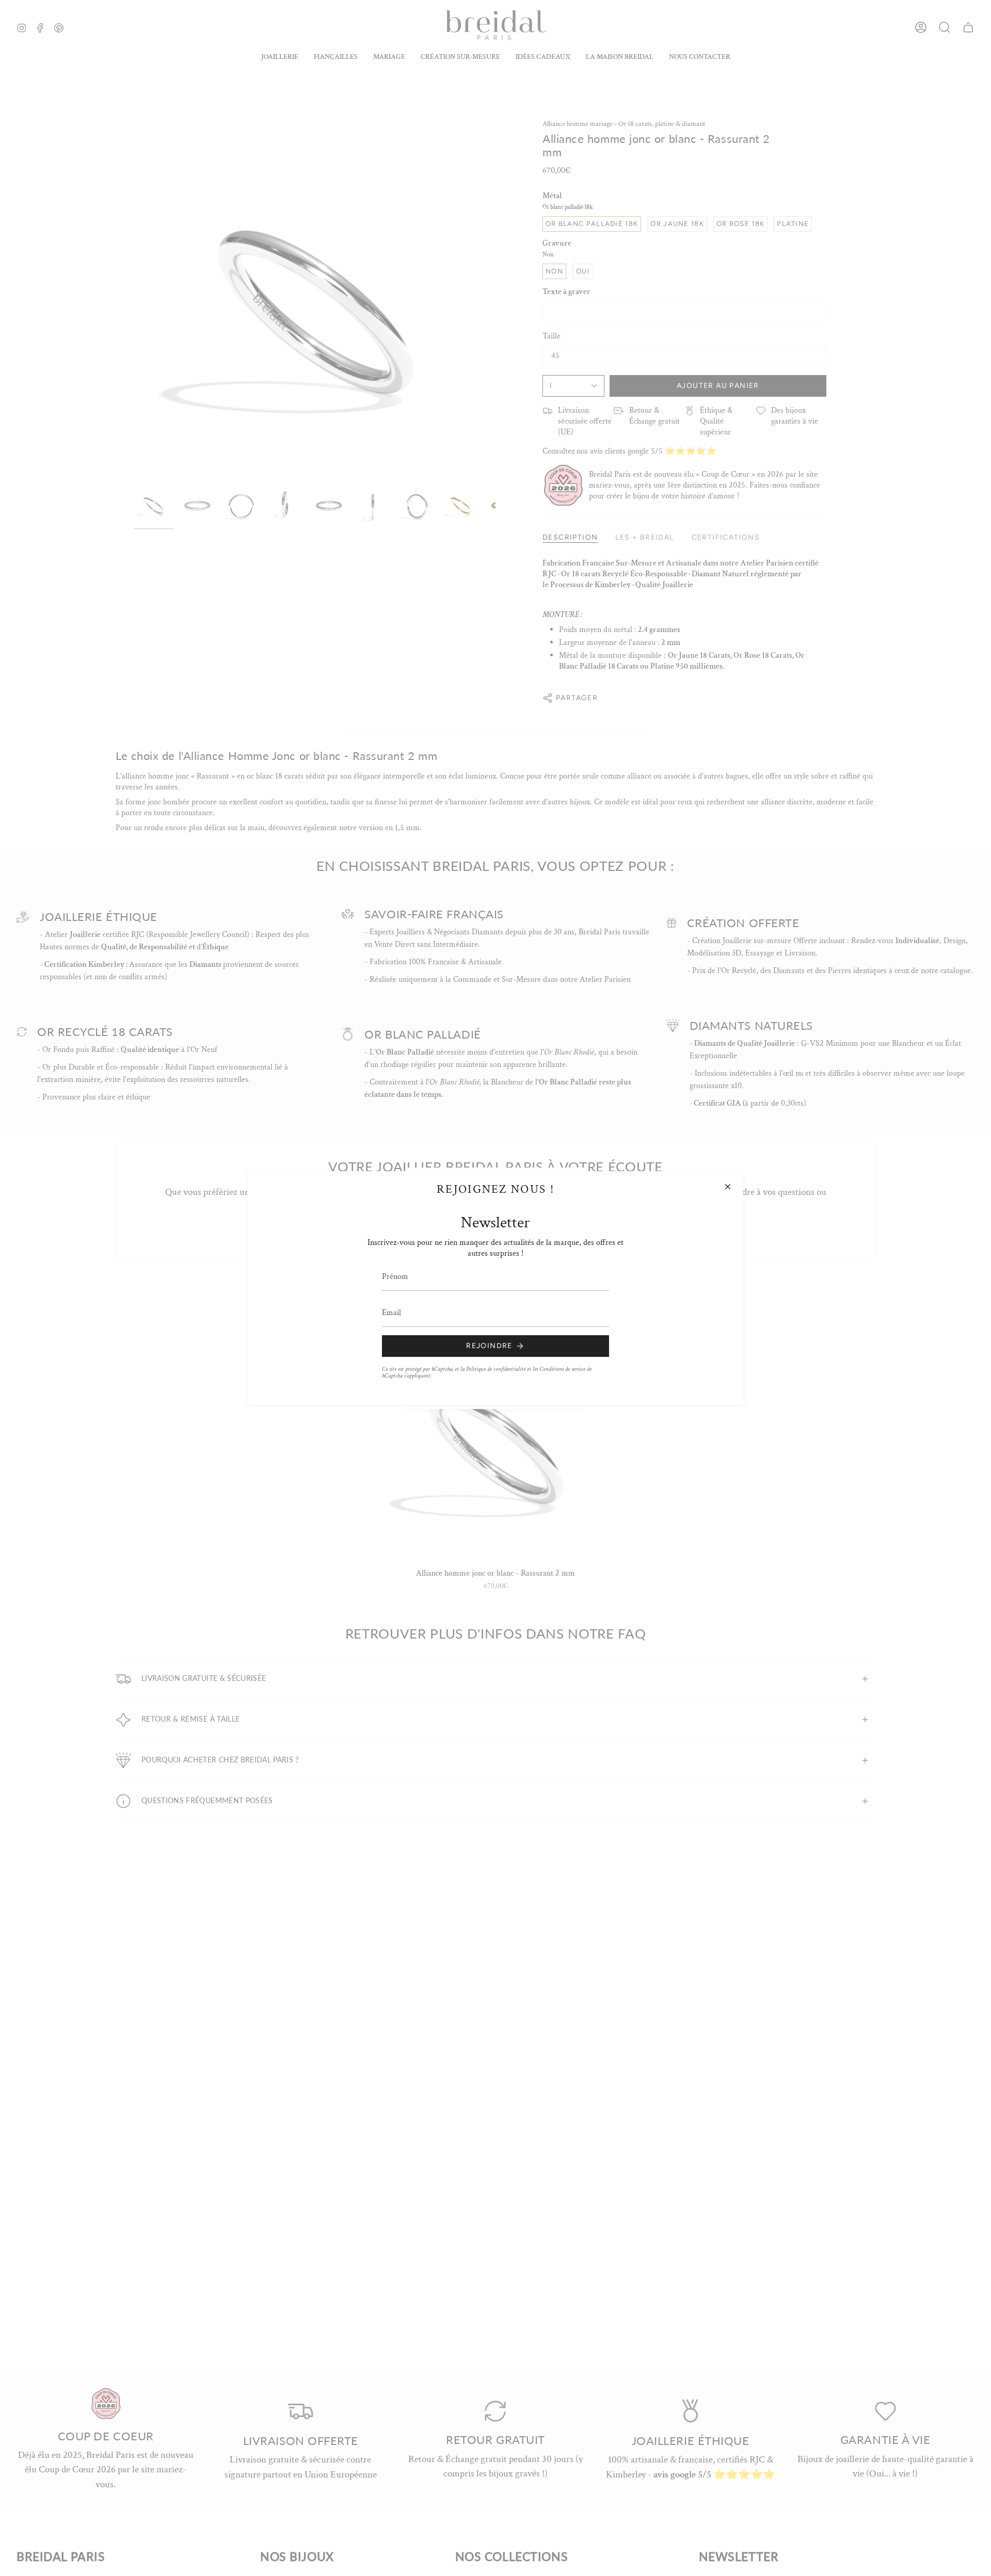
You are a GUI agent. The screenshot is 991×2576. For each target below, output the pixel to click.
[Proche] (728, 1187)
